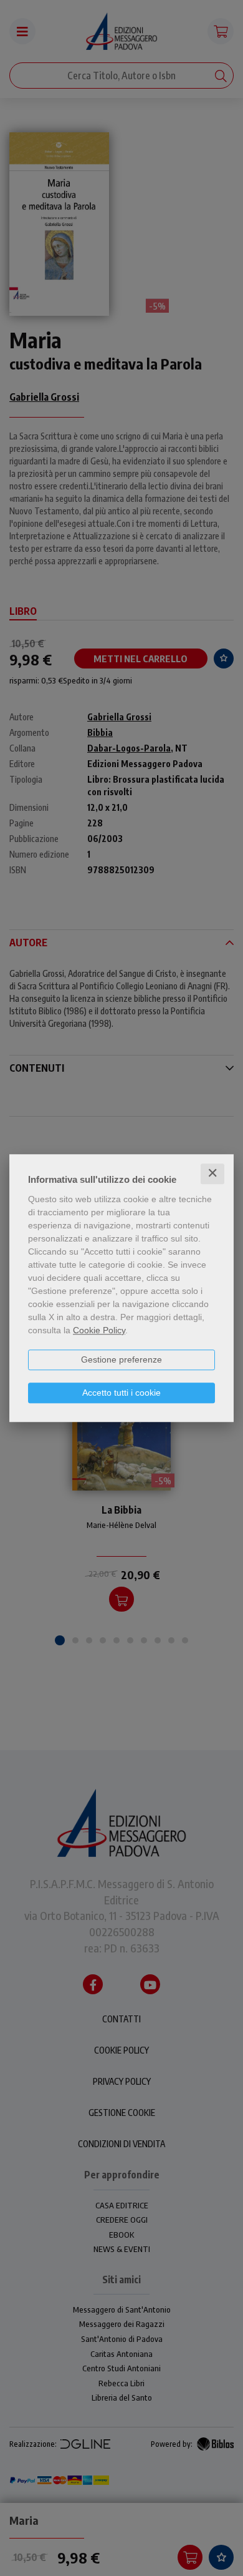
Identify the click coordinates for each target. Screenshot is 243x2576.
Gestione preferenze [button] (121, 1359)
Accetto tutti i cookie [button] (121, 1393)
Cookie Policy (99, 1330)
